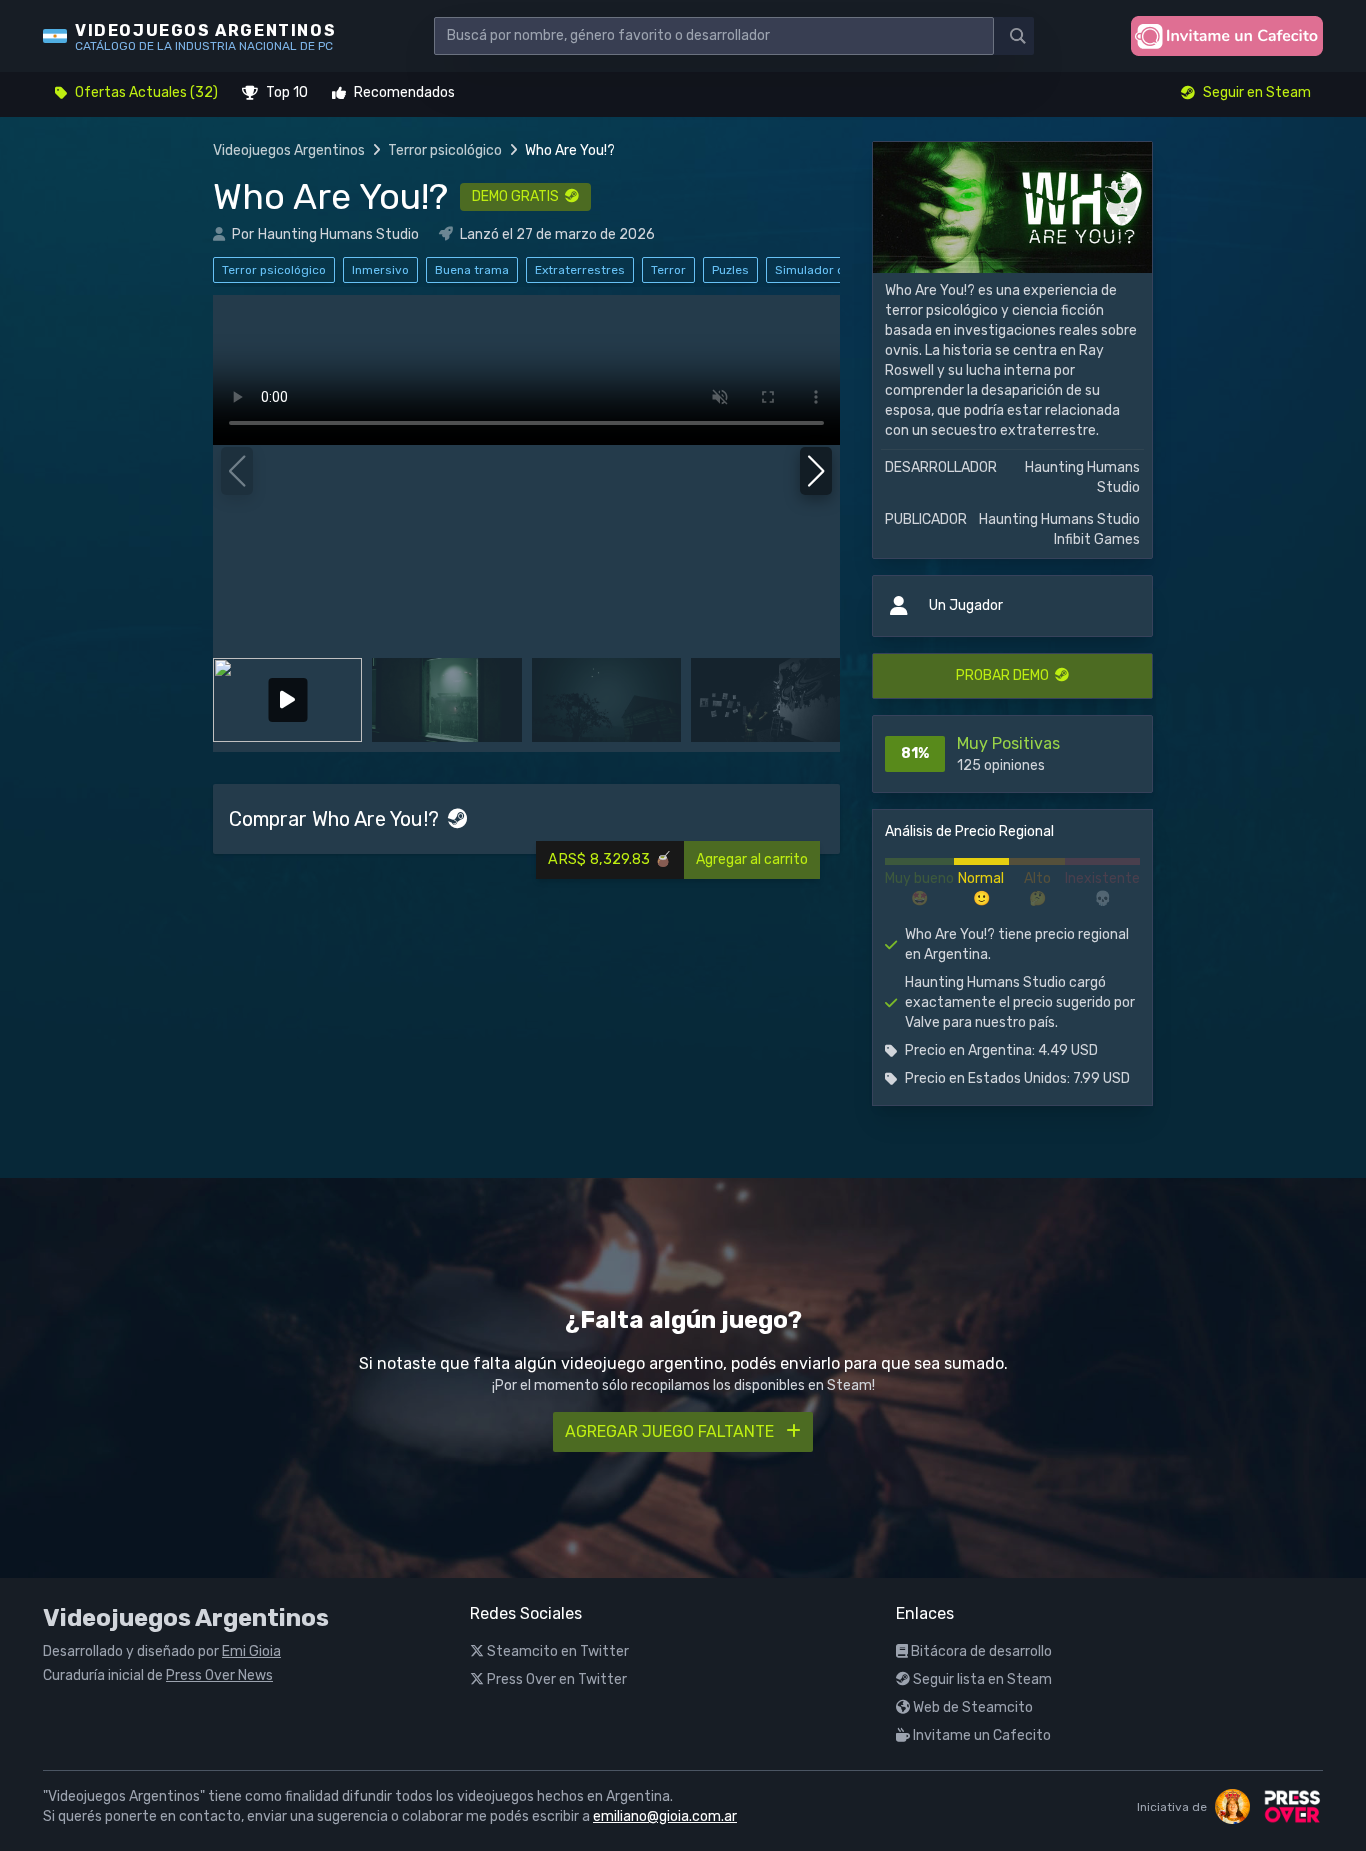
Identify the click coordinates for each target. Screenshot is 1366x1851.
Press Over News (219, 1675)
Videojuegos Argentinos (289, 150)
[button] (816, 471)
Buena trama (472, 270)
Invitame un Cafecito (980, 1735)
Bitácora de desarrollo (980, 1651)
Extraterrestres (580, 270)
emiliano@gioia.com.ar (665, 1816)
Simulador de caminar (838, 270)
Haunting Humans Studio (338, 234)
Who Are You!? (330, 196)
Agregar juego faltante (671, 1431)
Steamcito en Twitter (556, 1651)
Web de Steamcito (971, 1707)
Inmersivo (380, 270)
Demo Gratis (518, 196)
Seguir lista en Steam (981, 1679)
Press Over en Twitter (555, 1679)
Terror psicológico (445, 150)
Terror (668, 270)
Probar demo (1005, 675)
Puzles (730, 270)
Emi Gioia (251, 1651)
